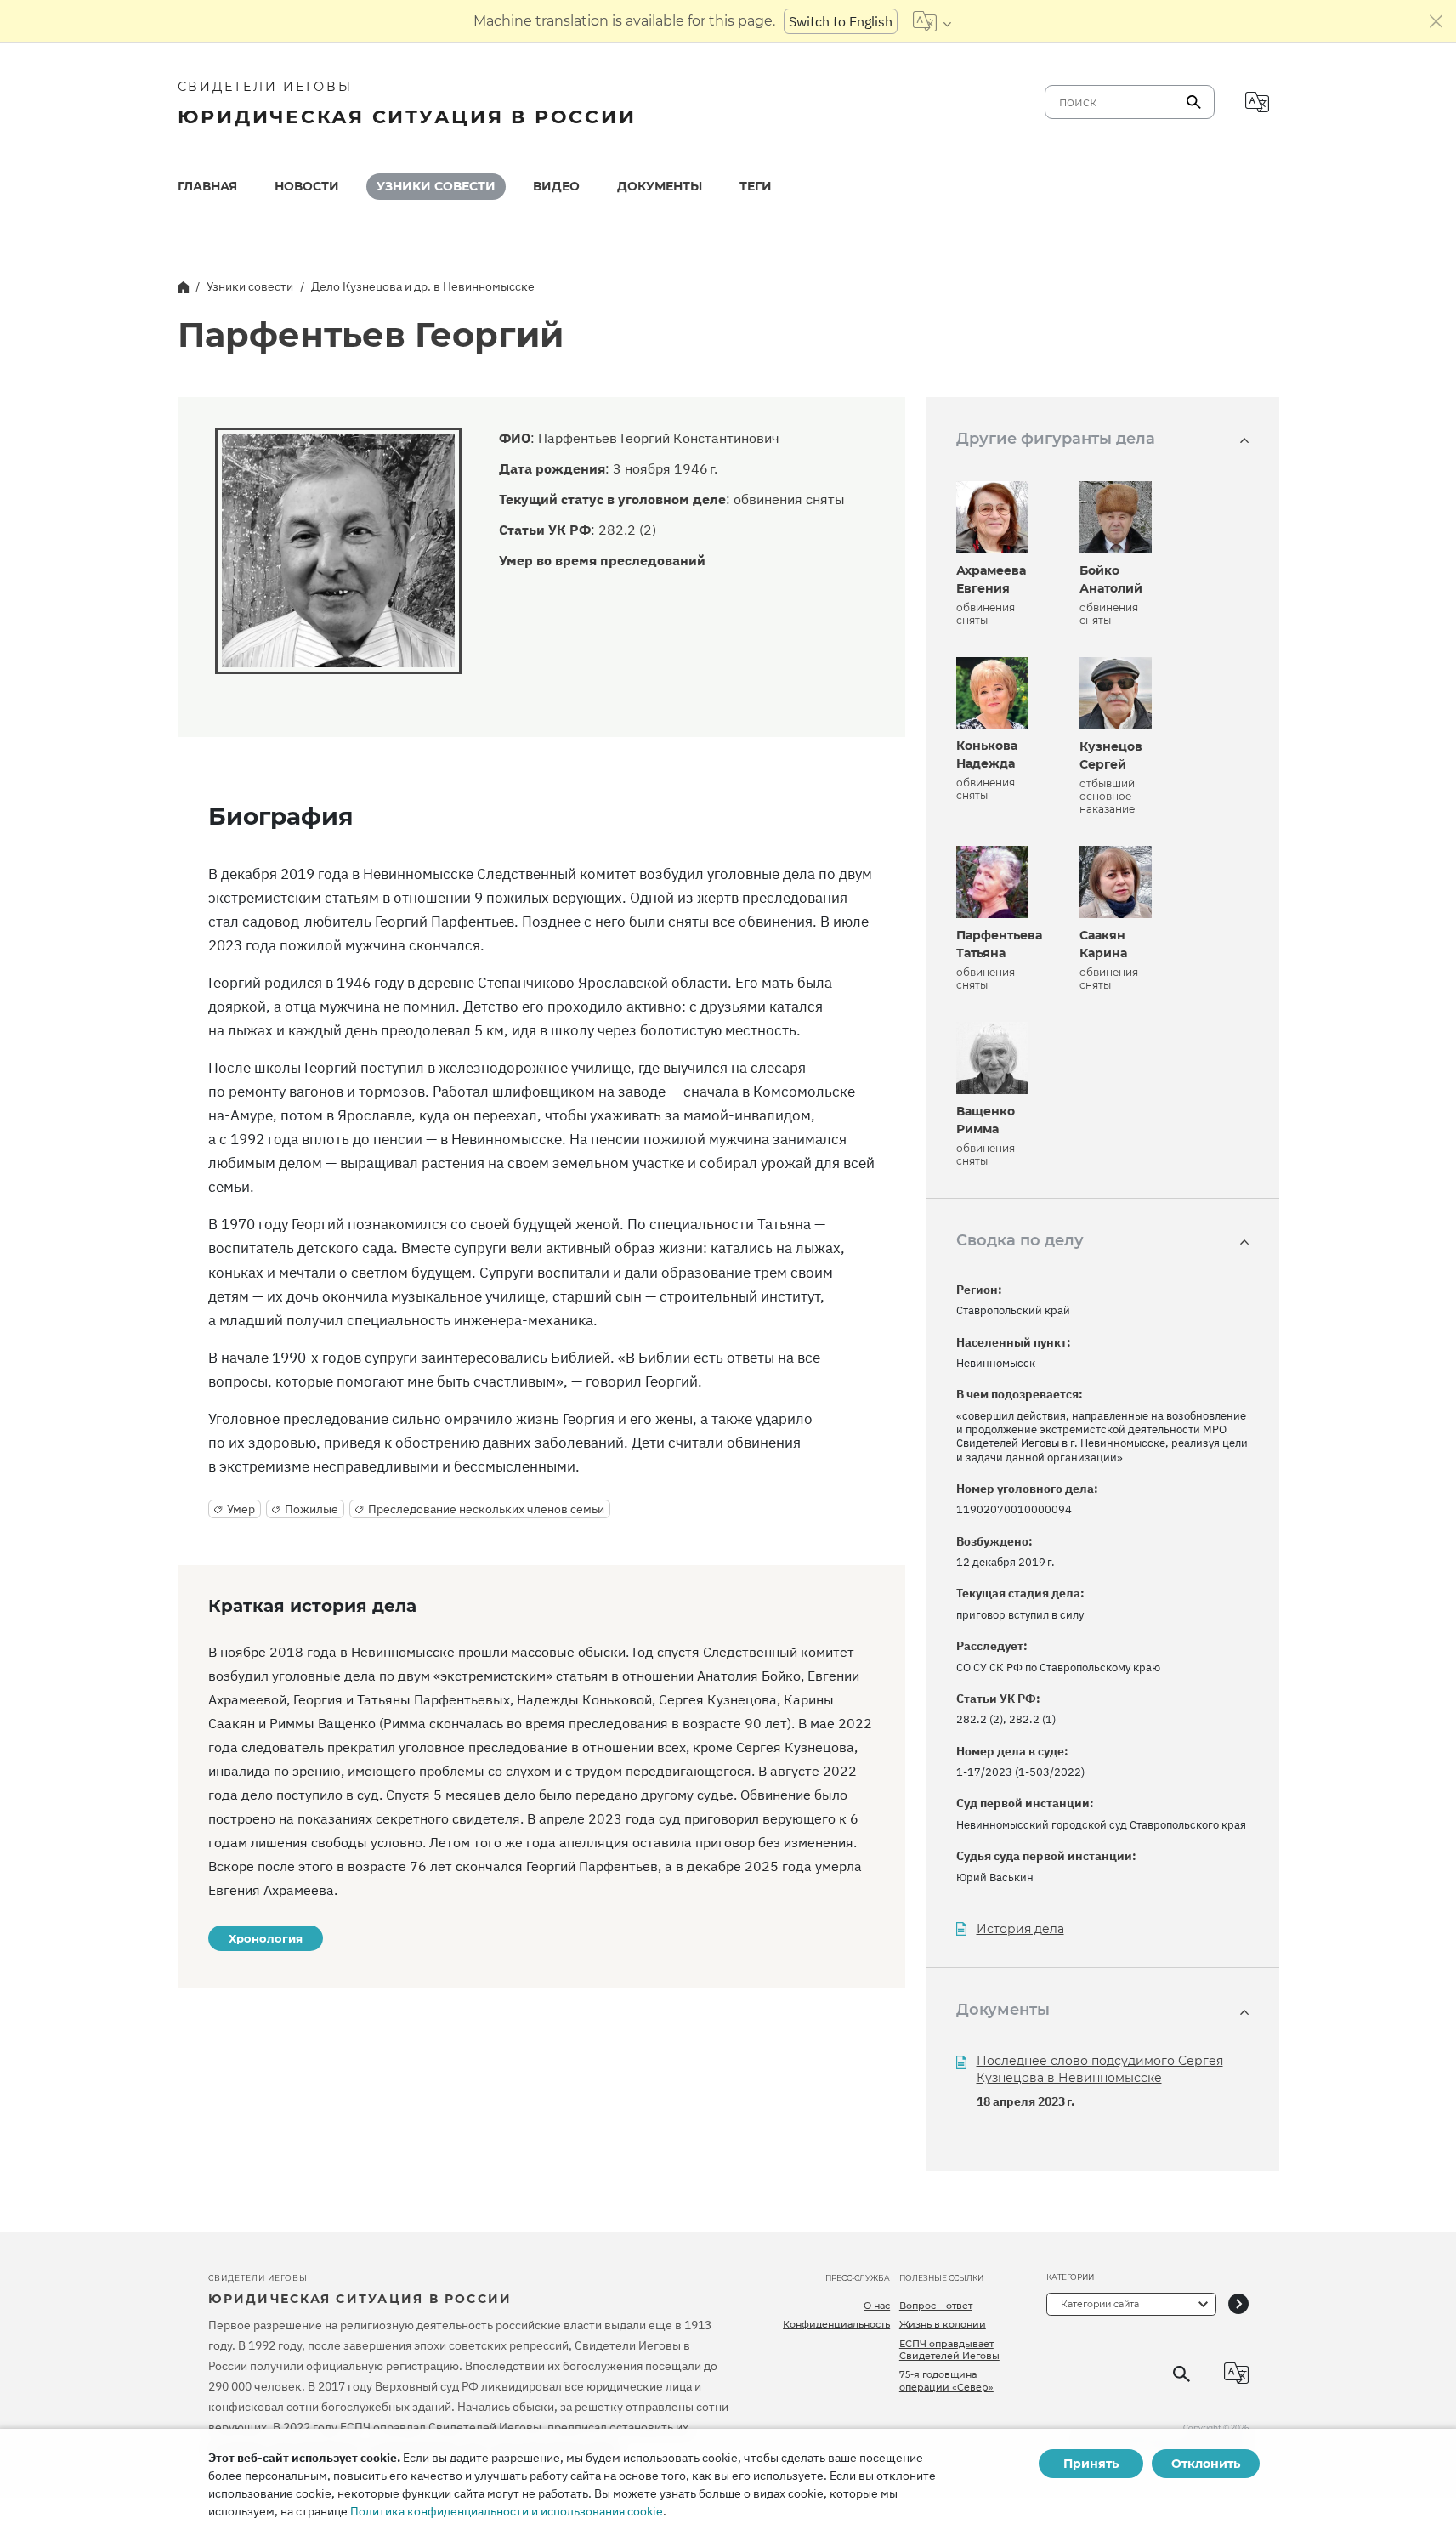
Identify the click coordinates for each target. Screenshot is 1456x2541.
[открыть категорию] (1238, 2304)
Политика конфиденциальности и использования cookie (507, 2511)
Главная (207, 186)
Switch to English (841, 21)
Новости (307, 186)
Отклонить (1206, 2464)
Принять (1091, 2464)
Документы (660, 186)
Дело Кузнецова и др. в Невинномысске (423, 286)
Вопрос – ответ (936, 2306)
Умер (241, 1509)
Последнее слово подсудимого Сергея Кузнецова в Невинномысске (1100, 2069)
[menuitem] (207, 187)
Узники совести (436, 186)
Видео (556, 186)
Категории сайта (1100, 2304)
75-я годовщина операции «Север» (946, 2380)
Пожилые (312, 1509)
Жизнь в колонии (943, 2324)
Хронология (266, 1938)
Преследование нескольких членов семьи (486, 1509)
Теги (756, 186)
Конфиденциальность (836, 2324)
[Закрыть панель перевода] (1436, 21)
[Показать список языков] (932, 21)
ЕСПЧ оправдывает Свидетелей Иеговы (949, 2350)
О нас (877, 2306)
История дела (1020, 1929)
